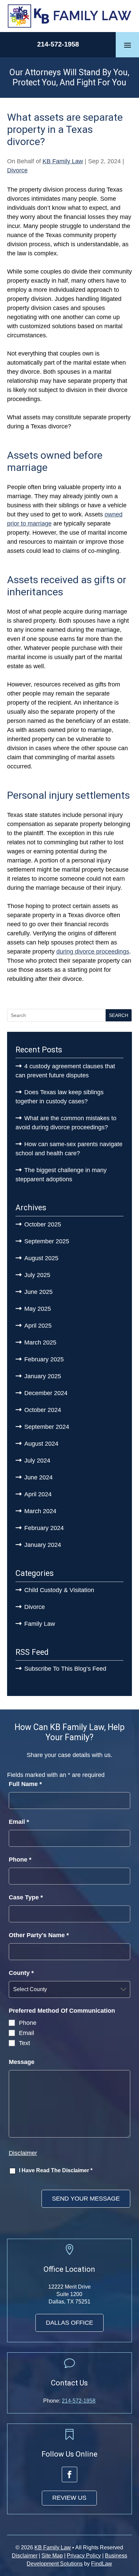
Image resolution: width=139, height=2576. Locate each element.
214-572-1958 (58, 44)
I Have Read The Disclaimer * (56, 2170)
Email (19, 1822)
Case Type (26, 1897)
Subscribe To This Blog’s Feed (65, 1669)
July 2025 (37, 1275)
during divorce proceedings (93, 952)
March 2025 (40, 1342)
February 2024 (44, 1528)
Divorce (17, 170)
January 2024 (43, 1545)
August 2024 (41, 1444)
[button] (128, 45)
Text (24, 2043)
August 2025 (41, 1258)
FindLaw (102, 2564)
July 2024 (37, 1461)
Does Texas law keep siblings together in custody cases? (60, 1097)
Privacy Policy (84, 2556)
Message (22, 2062)
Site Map (52, 2556)
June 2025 (38, 1292)
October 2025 (43, 1224)
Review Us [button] (69, 2498)
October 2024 (43, 1410)
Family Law (40, 1624)
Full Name (25, 1784)
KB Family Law (63, 161)
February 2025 (44, 1359)
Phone (20, 1860)
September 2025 (47, 1241)
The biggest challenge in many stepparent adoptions (61, 1175)
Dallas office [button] (69, 2323)
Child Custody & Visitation (59, 1590)
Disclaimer (23, 2153)
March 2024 (40, 1511)
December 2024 (46, 1393)
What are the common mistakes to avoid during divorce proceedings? (66, 1123)
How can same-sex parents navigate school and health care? (69, 1149)
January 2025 (43, 1376)
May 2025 (38, 1309)
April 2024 (38, 1494)
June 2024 (38, 1477)
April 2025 (38, 1326)
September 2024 (47, 1427)
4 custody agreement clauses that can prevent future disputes (65, 1071)
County (21, 1973)
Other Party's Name (39, 1935)
